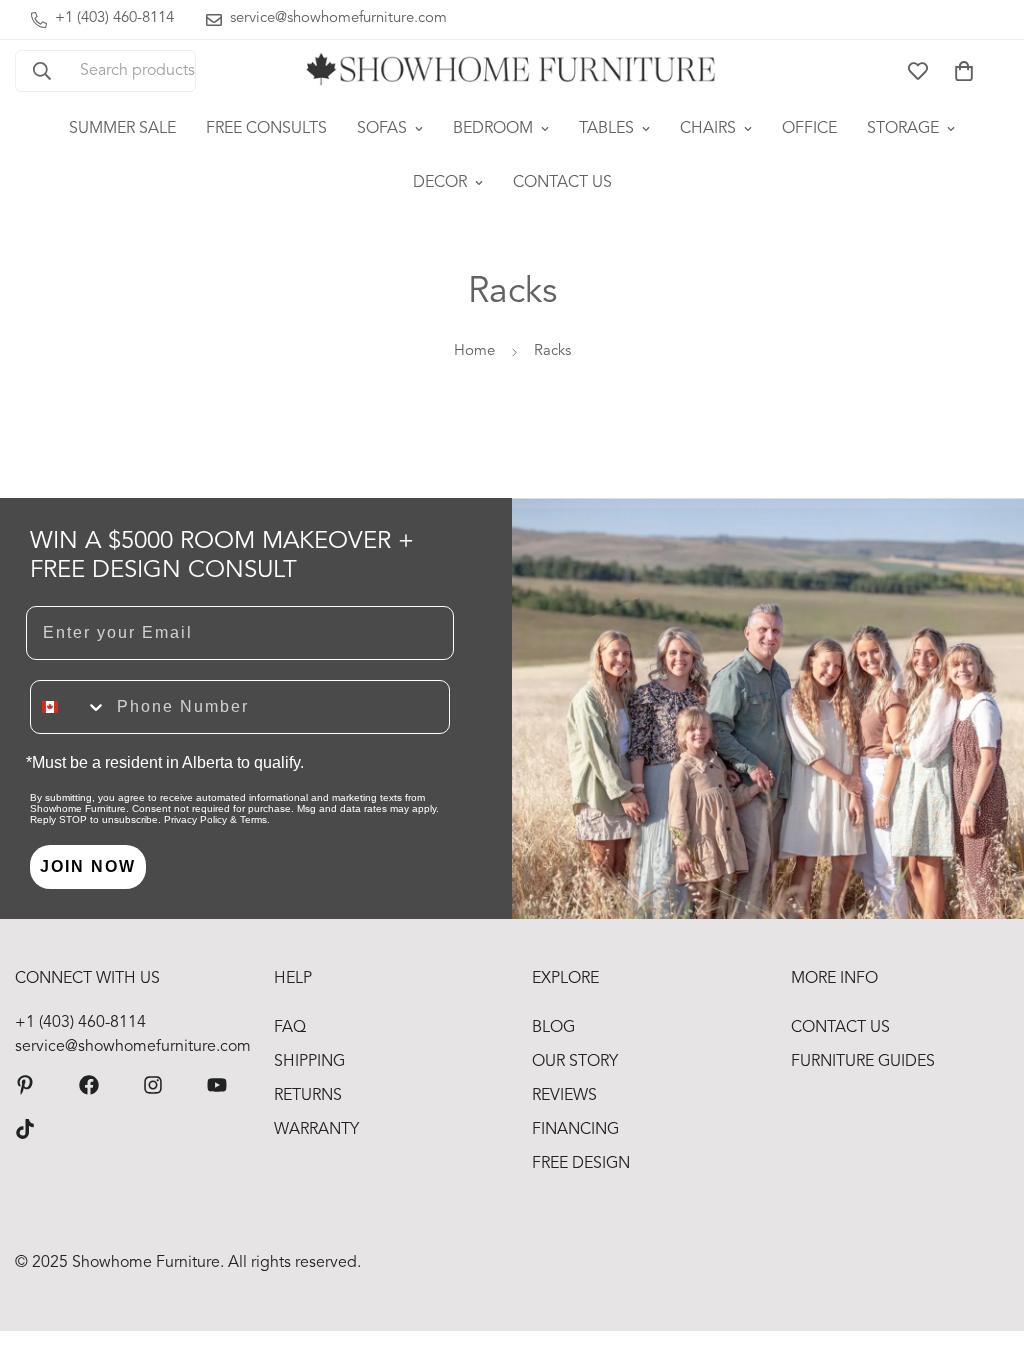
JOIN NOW (88, 866)
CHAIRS (708, 129)
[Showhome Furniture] (512, 71)
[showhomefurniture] (25, 1085)
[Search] (42, 71)
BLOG (553, 1028)
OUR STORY (575, 1062)
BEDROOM (493, 129)
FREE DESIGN (581, 1164)
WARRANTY (316, 1130)
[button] (964, 71)
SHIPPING (309, 1062)
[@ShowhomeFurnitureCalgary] (217, 1085)
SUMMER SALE (122, 129)
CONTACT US (562, 183)
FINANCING (575, 1130)
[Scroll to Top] (985, 1257)
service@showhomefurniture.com (124, 1047)
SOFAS (382, 129)
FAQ (290, 1028)
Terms (253, 819)
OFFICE (809, 129)
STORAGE (903, 129)
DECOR (440, 183)
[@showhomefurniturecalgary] (25, 1129)
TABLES (606, 129)
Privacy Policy (195, 819)
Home (474, 351)
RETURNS (308, 1096)
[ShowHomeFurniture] (89, 1085)
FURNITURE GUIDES (863, 1062)
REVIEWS (564, 1096)
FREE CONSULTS (266, 129)
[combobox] (69, 707)
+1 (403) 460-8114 (80, 1023)
